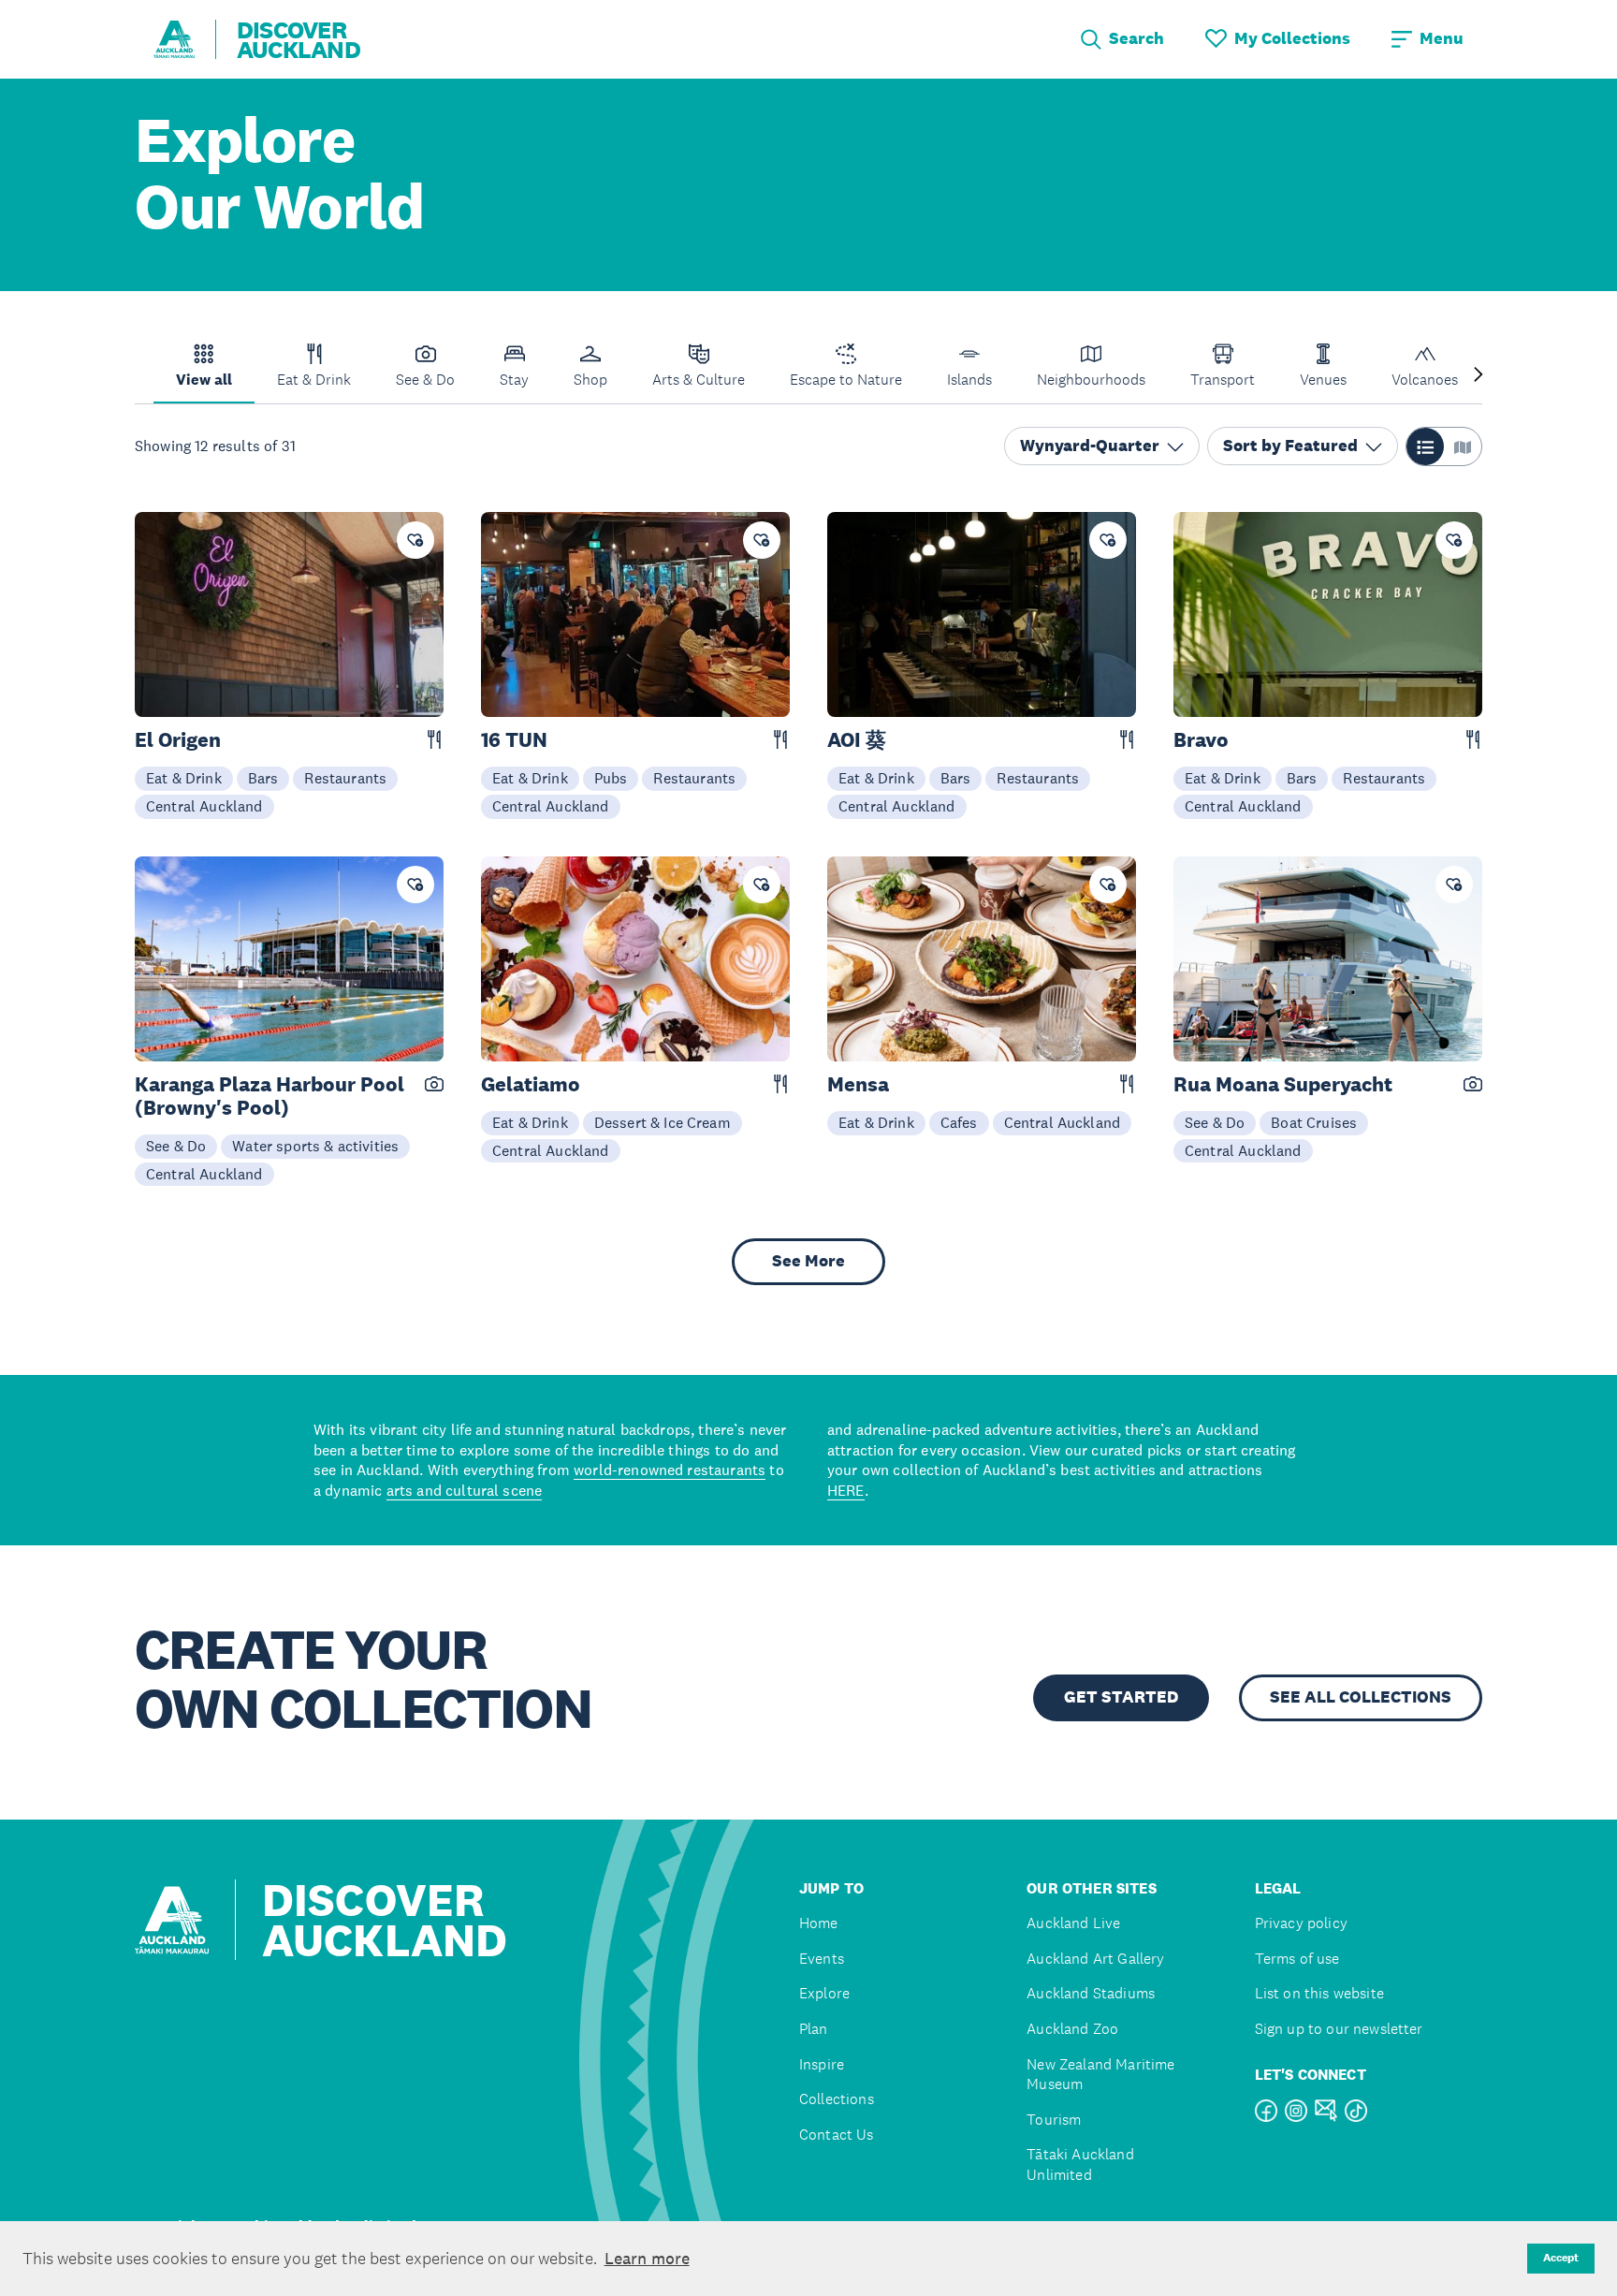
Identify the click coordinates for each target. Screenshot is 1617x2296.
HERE (846, 1490)
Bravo (1201, 740)
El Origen (178, 740)
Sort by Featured (1290, 446)
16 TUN (514, 740)
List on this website (1319, 1993)
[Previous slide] (138, 376)
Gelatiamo (531, 1084)
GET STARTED (1121, 1697)
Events (822, 1959)
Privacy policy (1301, 1923)
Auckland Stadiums (1091, 1993)
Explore (824, 1993)
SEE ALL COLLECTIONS (1361, 1697)
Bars (263, 778)
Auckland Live (1073, 1923)
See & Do (176, 1146)
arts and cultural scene (465, 1490)
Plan (814, 2029)
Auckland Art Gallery (1095, 1959)
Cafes (959, 1122)
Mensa (858, 1084)
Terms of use (1297, 1959)
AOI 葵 (857, 740)
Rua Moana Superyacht (1283, 1084)
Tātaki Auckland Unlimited (1080, 2164)
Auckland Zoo (1072, 2029)
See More (808, 1261)
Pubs (611, 778)
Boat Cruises (1314, 1122)
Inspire (822, 2064)
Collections (837, 2099)
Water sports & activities (315, 1146)
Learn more (647, 2259)
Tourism (1054, 2120)
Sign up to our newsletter (1339, 2029)
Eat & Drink (184, 778)
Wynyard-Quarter (1090, 446)
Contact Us (837, 2135)
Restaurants (345, 778)
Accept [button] (1561, 2258)
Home (819, 1923)
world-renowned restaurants (670, 1470)
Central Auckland (204, 806)
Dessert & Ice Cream (663, 1122)
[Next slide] (1479, 376)
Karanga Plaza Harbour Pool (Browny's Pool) (269, 1096)
